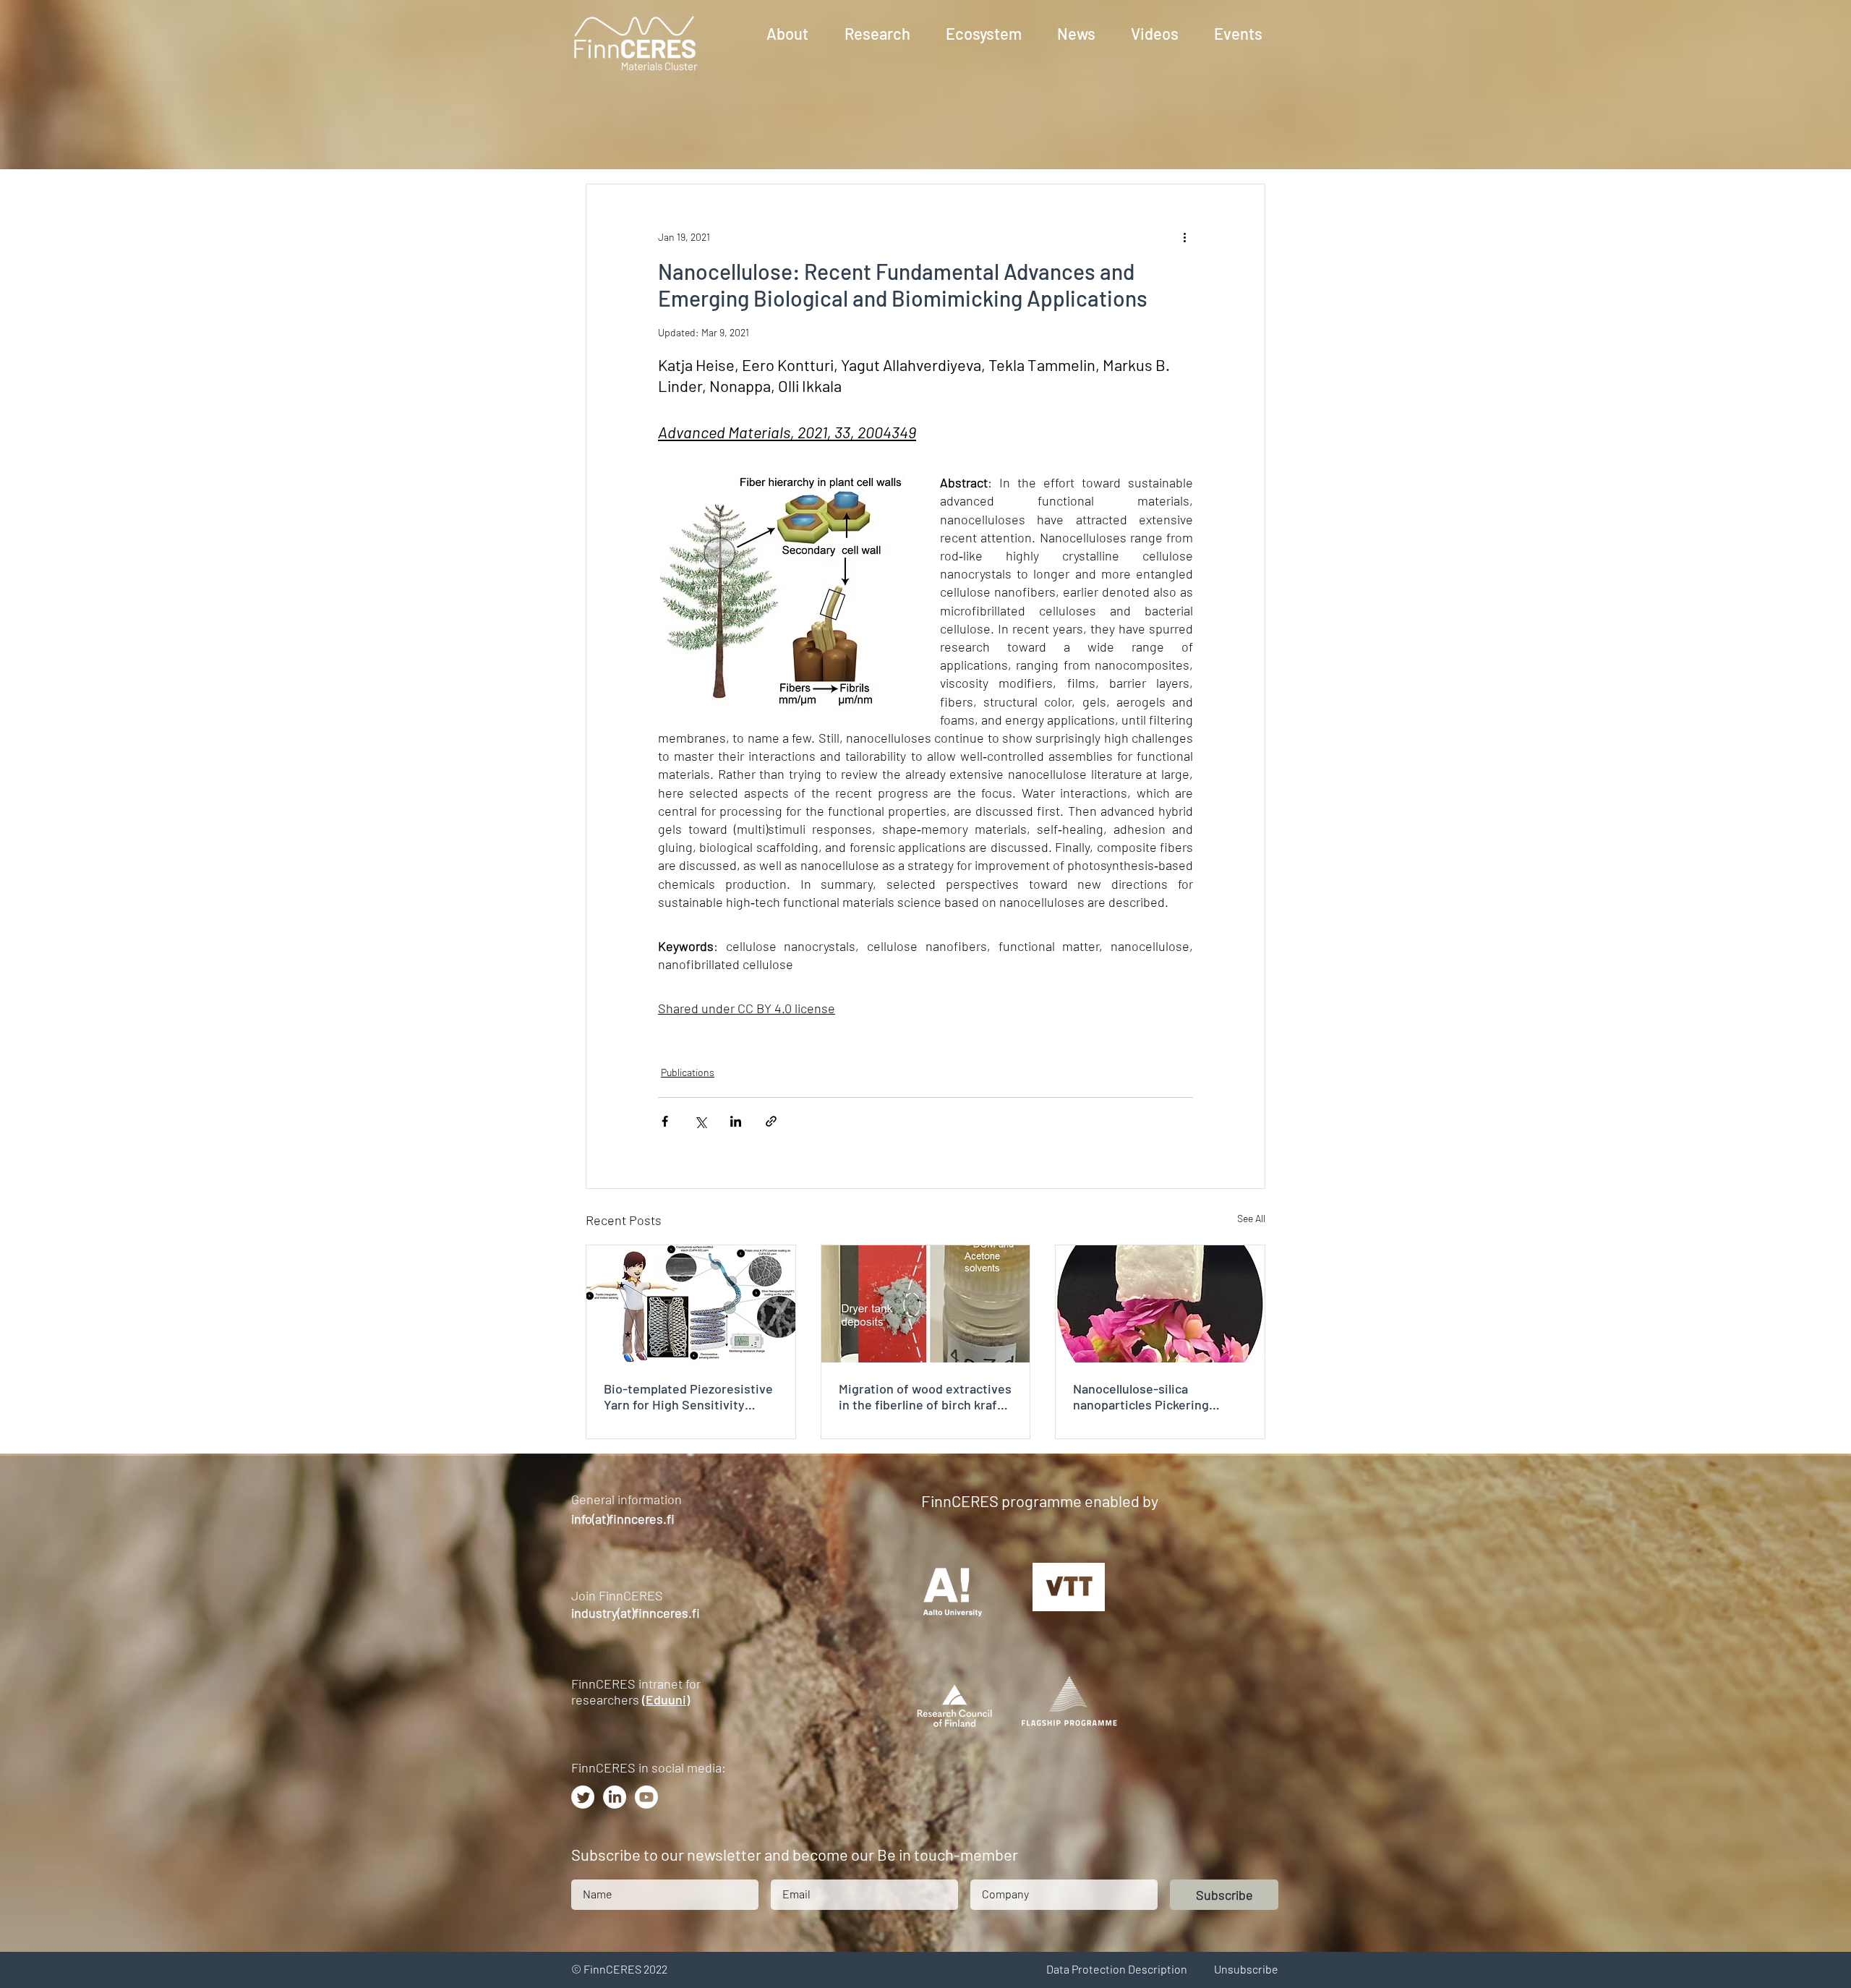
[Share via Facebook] (665, 1121)
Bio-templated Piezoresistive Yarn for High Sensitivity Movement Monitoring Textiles (688, 1396)
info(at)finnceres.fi (623, 1519)
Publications (688, 1072)
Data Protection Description (1117, 1969)
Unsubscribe (1246, 1969)
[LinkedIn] (615, 1797)
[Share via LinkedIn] (736, 1121)
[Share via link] (771, 1121)
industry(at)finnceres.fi (636, 1613)
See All (1251, 1218)
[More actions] (1184, 236)
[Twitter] (583, 1797)
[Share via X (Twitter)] (700, 1121)
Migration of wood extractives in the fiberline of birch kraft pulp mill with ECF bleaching (925, 1396)
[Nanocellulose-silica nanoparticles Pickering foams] (1160, 1304)
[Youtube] (646, 1797)
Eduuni (666, 1699)
